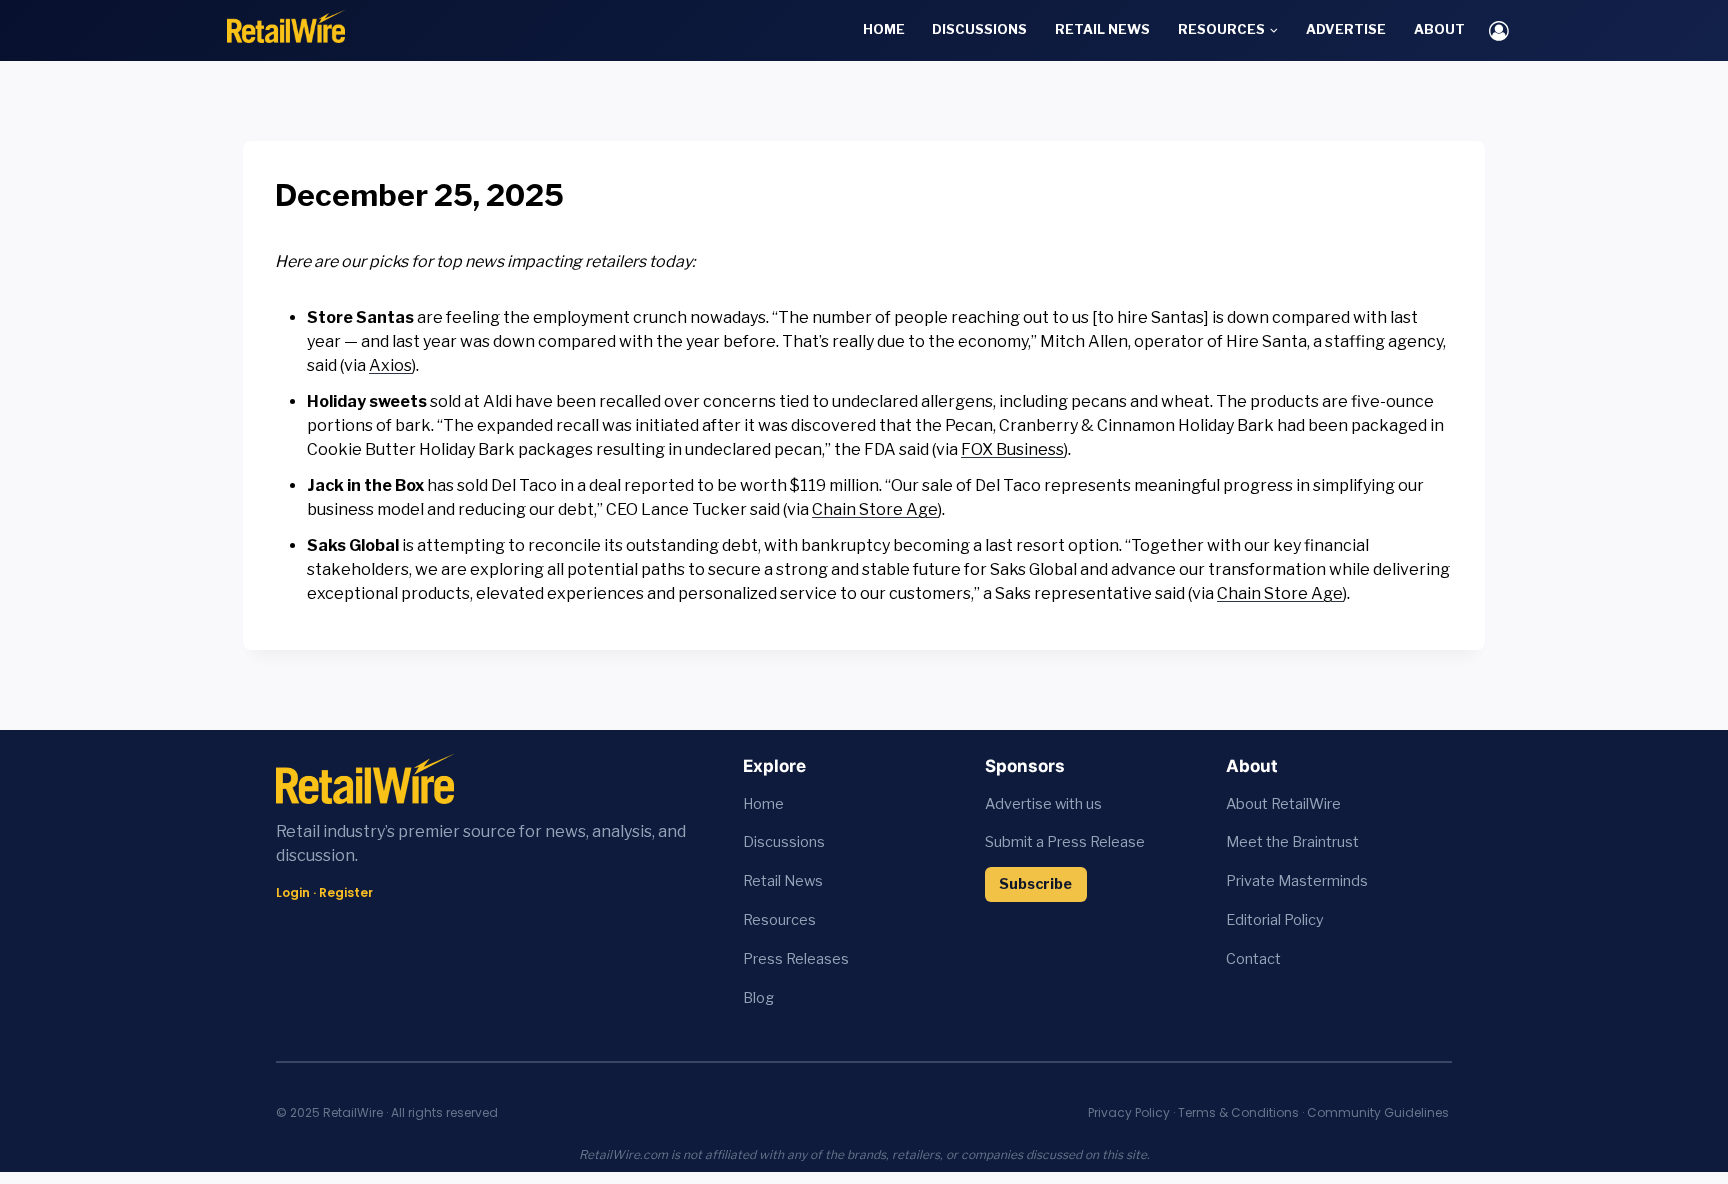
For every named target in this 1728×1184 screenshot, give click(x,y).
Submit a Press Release (1065, 842)
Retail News (1102, 29)
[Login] (1499, 30)
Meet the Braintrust (1292, 842)
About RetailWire (1283, 804)
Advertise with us (1043, 804)
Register (346, 892)
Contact (1253, 959)
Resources (779, 920)
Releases (817, 959)
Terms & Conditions (1238, 1112)
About (1439, 29)
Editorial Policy (1275, 920)
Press (764, 959)
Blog (758, 998)
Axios (390, 365)
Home (884, 29)
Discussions (979, 29)
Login (293, 892)
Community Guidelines (1378, 1112)
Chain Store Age (875, 509)
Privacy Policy (1129, 1112)
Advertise (1346, 29)
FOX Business (1012, 449)
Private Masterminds (1297, 881)
